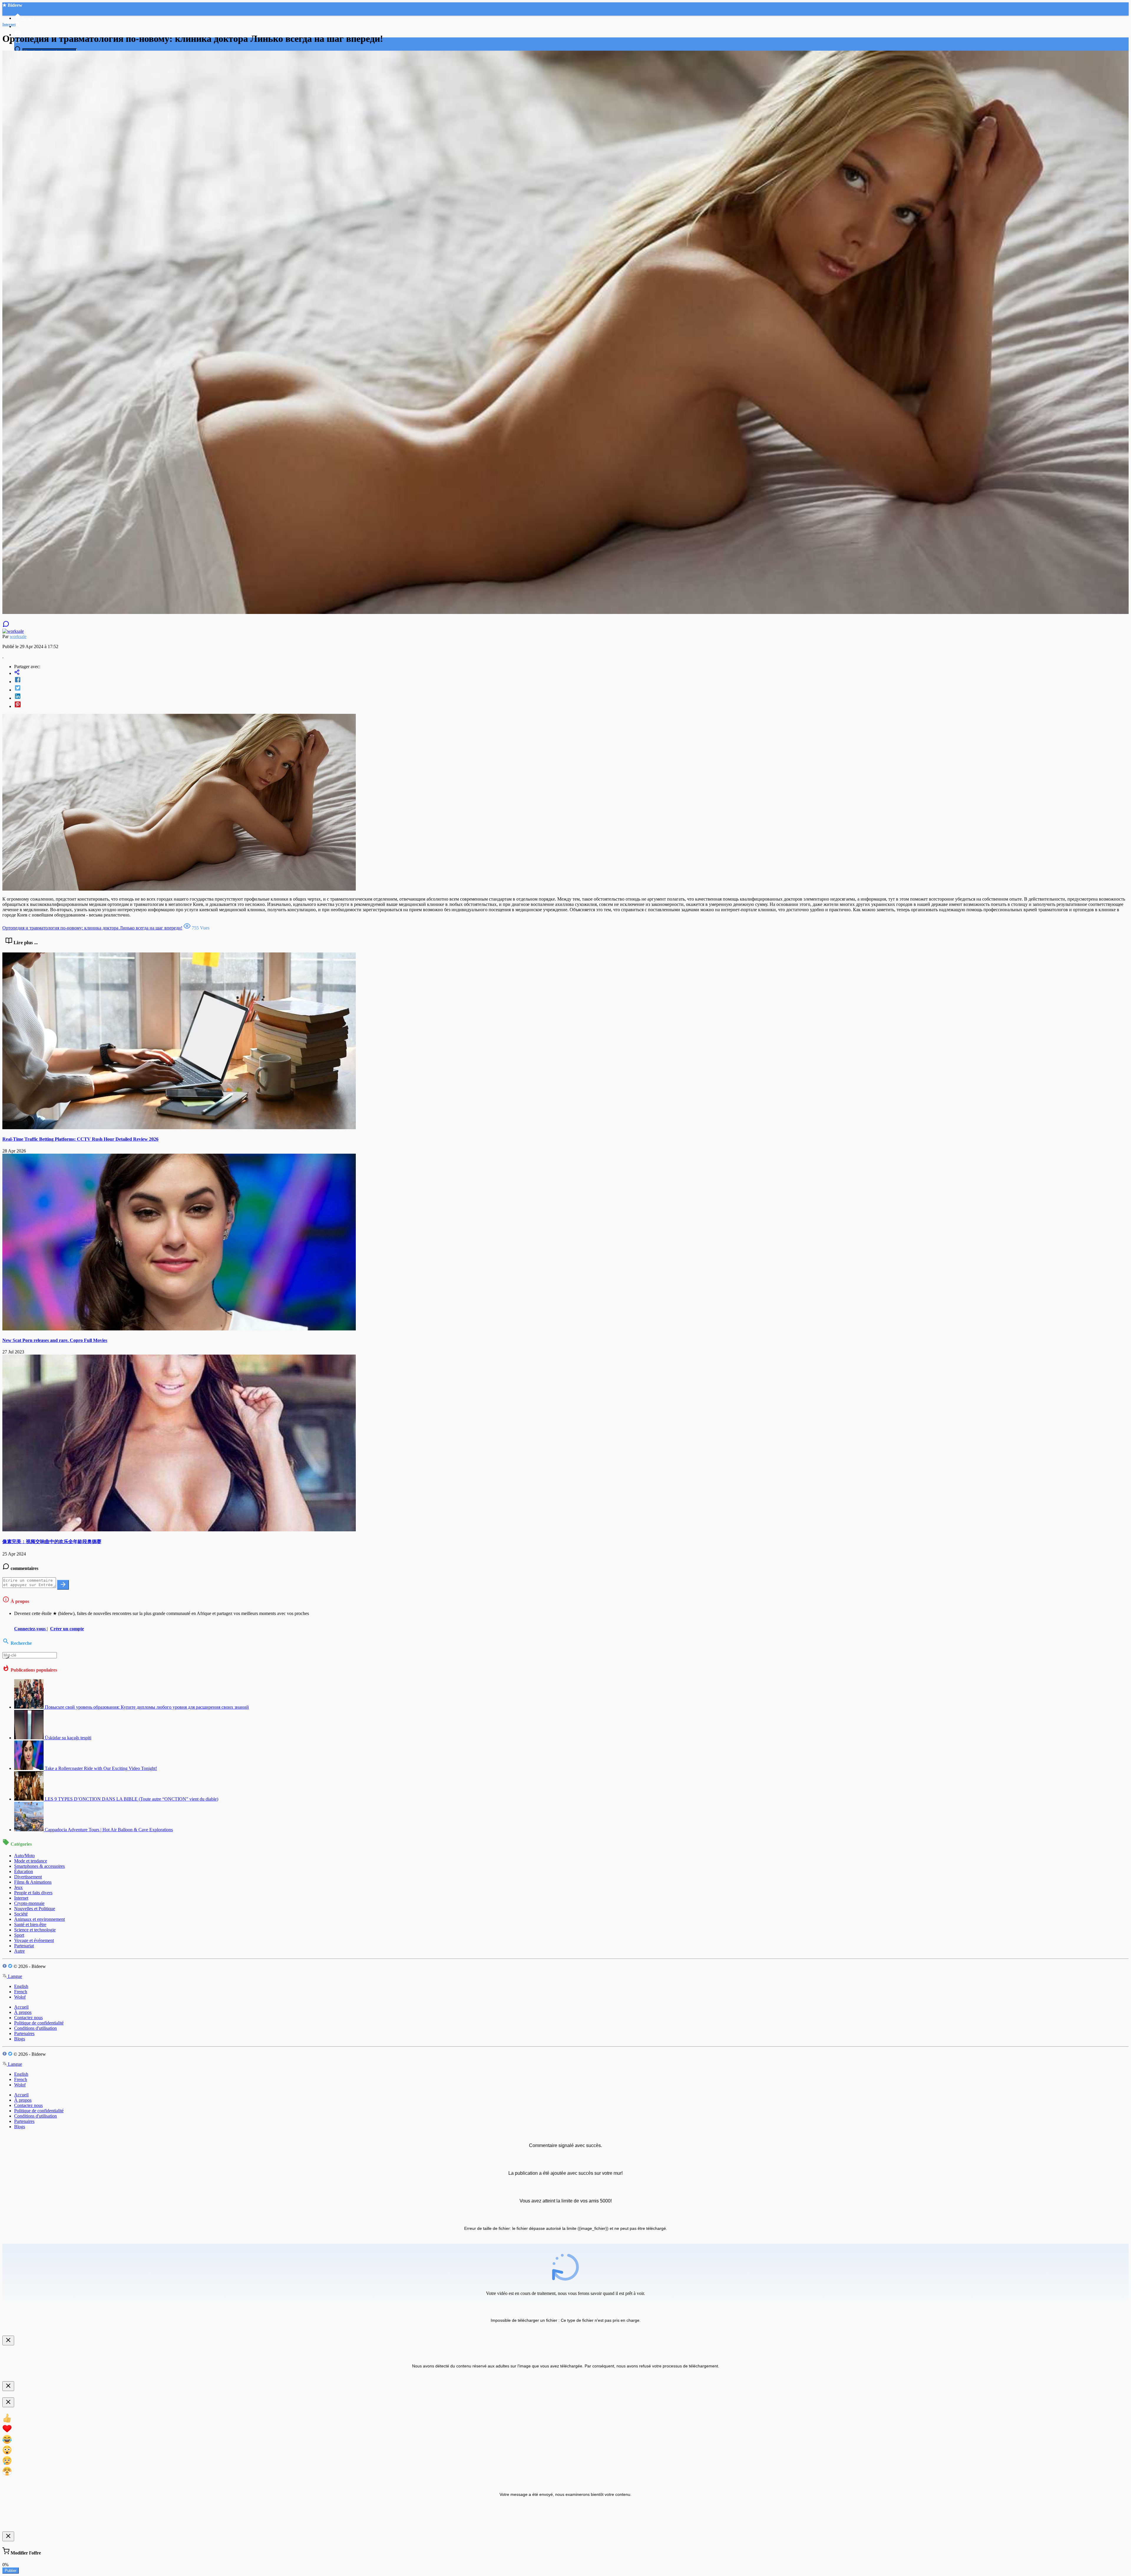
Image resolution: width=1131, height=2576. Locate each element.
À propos (23, 2012)
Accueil (21, 2007)
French (21, 1992)
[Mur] (571, 673)
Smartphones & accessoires (39, 1866)
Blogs (20, 2039)
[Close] (8, 2340)
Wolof (20, 1997)
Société (21, 1914)
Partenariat (24, 1946)
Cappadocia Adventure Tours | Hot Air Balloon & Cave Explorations (109, 1830)
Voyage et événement (34, 1940)
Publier (11, 2571)
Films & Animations (33, 1882)
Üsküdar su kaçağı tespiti (68, 1738)
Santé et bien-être (30, 1924)
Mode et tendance (31, 1861)
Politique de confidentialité (39, 2023)
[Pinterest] (571, 705)
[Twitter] (571, 688)
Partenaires (24, 2033)
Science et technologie (35, 1930)
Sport (19, 1935)
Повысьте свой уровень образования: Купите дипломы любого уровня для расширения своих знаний (147, 1707)
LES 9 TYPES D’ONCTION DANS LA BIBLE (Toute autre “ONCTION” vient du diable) (132, 1799)
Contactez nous (28, 2018)
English (21, 1986)
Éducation (24, 1871)
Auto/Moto (24, 1856)
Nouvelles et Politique (35, 1909)
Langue (14, 1976)
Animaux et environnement (39, 1919)
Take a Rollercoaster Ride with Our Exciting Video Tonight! (101, 1768)
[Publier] (63, 1585)
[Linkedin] (571, 697)
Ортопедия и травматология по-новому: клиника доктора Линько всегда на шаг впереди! (92, 928)
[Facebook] (571, 680)
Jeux (18, 1887)
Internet (21, 1898)
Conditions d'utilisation (35, 2028)
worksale (18, 636)
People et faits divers (33, 1893)
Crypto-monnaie (29, 1903)
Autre (19, 1951)
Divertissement (28, 1877)
